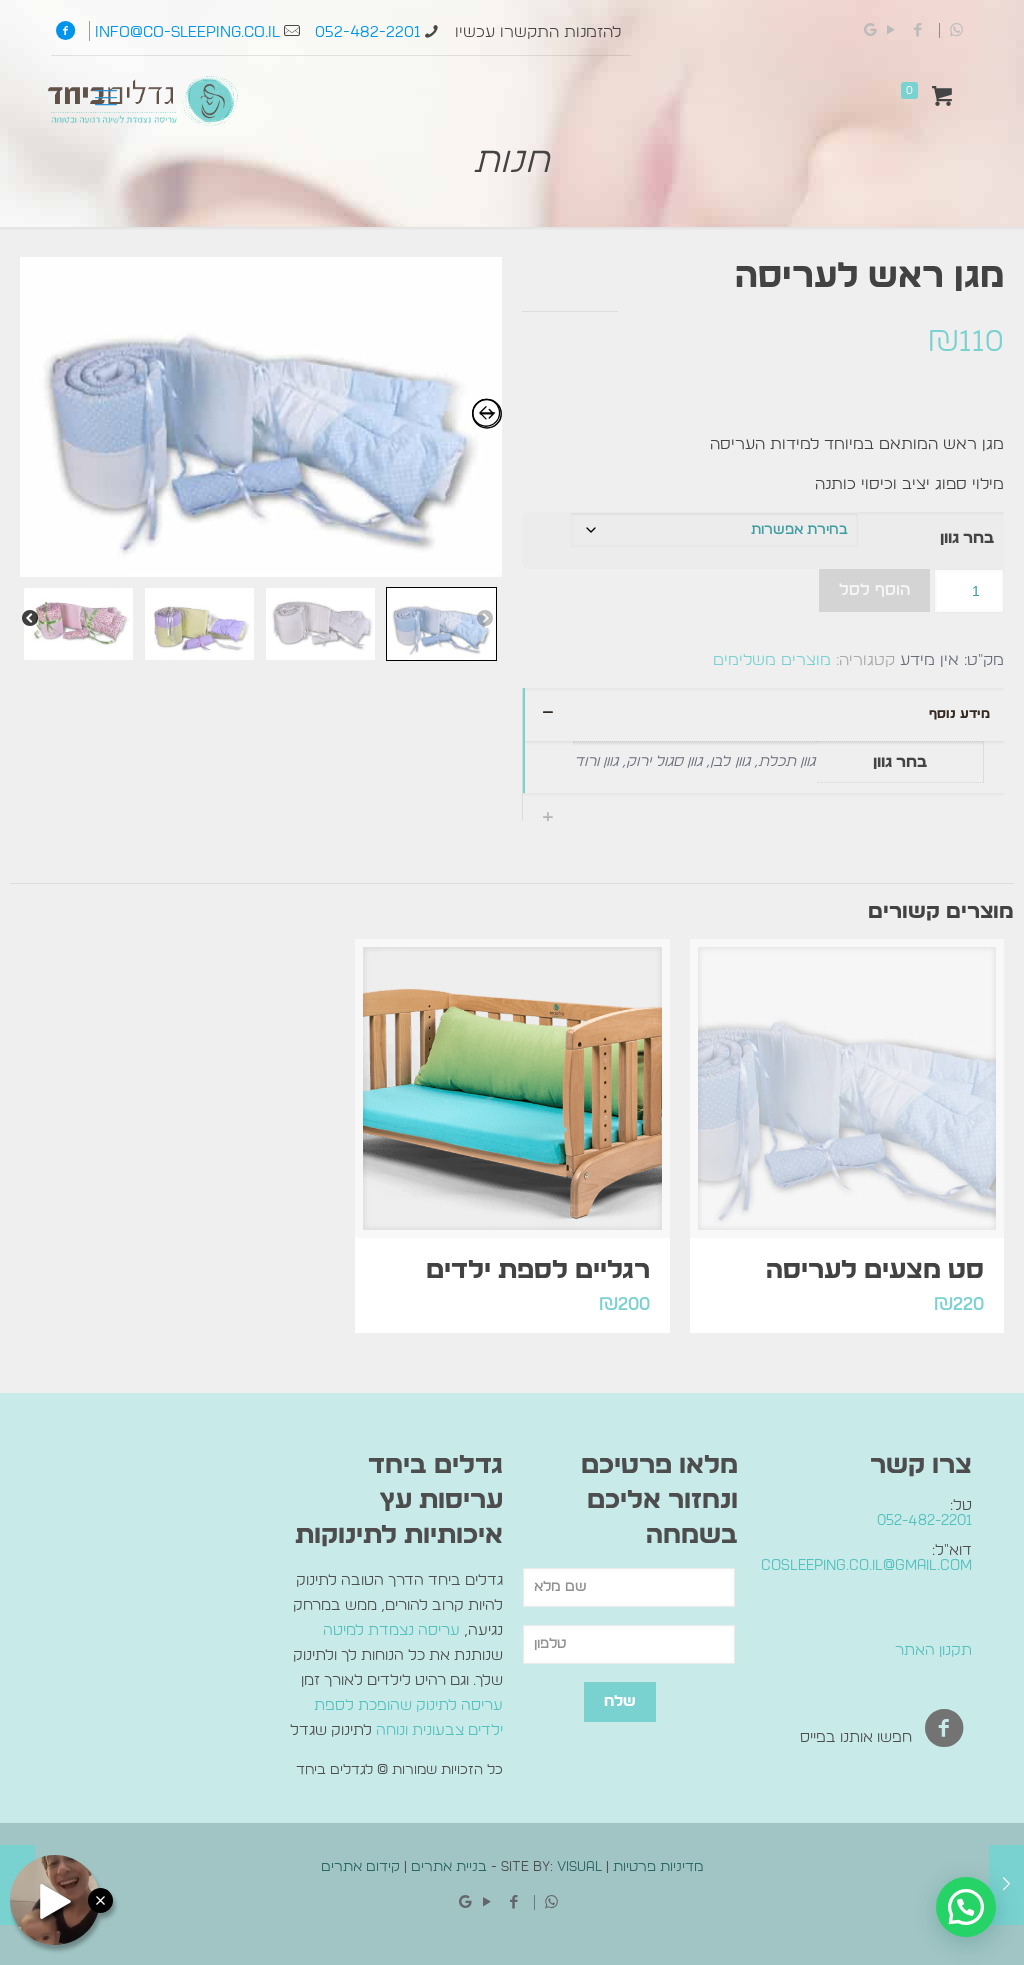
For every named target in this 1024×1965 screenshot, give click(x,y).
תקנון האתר (933, 1650)
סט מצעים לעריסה (875, 1270)
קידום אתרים (360, 1867)
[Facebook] (924, 30)
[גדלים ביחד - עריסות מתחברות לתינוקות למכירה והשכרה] (147, 105)
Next (30, 619)
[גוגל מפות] (870, 30)
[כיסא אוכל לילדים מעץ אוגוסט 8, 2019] (1006, 1885)
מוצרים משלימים (772, 660)
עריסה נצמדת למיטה (391, 1630)
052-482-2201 (368, 32)
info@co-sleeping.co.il (187, 32)
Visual (579, 1867)
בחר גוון (967, 538)
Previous (485, 619)
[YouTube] (891, 30)
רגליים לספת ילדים (538, 1270)
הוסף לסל (874, 590)
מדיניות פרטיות (658, 1867)
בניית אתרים (449, 1867)
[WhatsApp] (956, 30)
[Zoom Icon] (261, 417)
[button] (966, 1907)
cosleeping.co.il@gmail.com (866, 1565)
